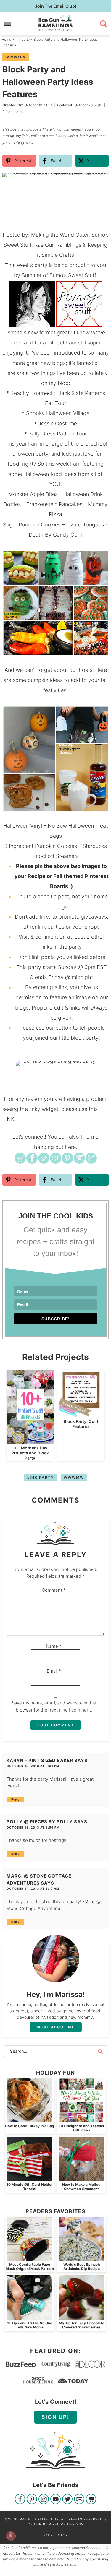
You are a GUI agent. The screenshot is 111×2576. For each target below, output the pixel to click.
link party (41, 1477)
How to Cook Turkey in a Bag (30, 2126)
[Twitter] (67, 2500)
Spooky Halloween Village (58, 413)
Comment (54, 1590)
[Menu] (8, 24)
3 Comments (13, 112)
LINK (8, 1119)
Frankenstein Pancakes (54, 504)
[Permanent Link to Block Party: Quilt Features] (81, 1414)
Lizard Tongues (85, 525)
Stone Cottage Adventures (34, 1908)
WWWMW (16, 57)
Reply (15, 1799)
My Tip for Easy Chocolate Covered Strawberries (82, 2325)
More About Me (56, 2027)
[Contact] (79, 2500)
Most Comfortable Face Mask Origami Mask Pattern (30, 2267)
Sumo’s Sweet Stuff (73, 275)
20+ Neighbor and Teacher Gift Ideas (81, 2128)
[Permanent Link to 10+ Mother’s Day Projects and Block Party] (30, 1440)
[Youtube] (55, 2500)
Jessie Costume (58, 424)
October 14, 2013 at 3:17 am (33, 1888)
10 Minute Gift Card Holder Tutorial (30, 2186)
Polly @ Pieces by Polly (40, 1822)
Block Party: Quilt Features (81, 1424)
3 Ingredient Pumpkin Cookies (41, 846)
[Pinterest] (32, 2500)
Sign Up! (55, 2417)
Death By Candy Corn (55, 535)
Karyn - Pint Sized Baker (40, 1760)
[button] (100, 181)
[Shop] (91, 2500)
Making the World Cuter (60, 235)
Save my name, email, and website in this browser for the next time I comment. (54, 1706)
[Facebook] (20, 2500)
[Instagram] (44, 2500)
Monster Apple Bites (33, 494)
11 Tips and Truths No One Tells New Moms (30, 2325)
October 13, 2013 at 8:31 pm (33, 1766)
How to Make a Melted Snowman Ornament (81, 2186)
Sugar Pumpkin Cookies (32, 525)
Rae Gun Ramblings (56, 23)
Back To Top (55, 2535)
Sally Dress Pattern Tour (58, 434)
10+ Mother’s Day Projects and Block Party (30, 1453)
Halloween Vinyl (23, 826)
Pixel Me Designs (66, 2524)
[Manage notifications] (11, 2536)
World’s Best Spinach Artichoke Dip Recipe (82, 2267)
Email (54, 1671)
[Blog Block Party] (56, 1063)
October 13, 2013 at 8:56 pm (33, 1827)
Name (54, 1646)
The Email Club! (55, 6)
